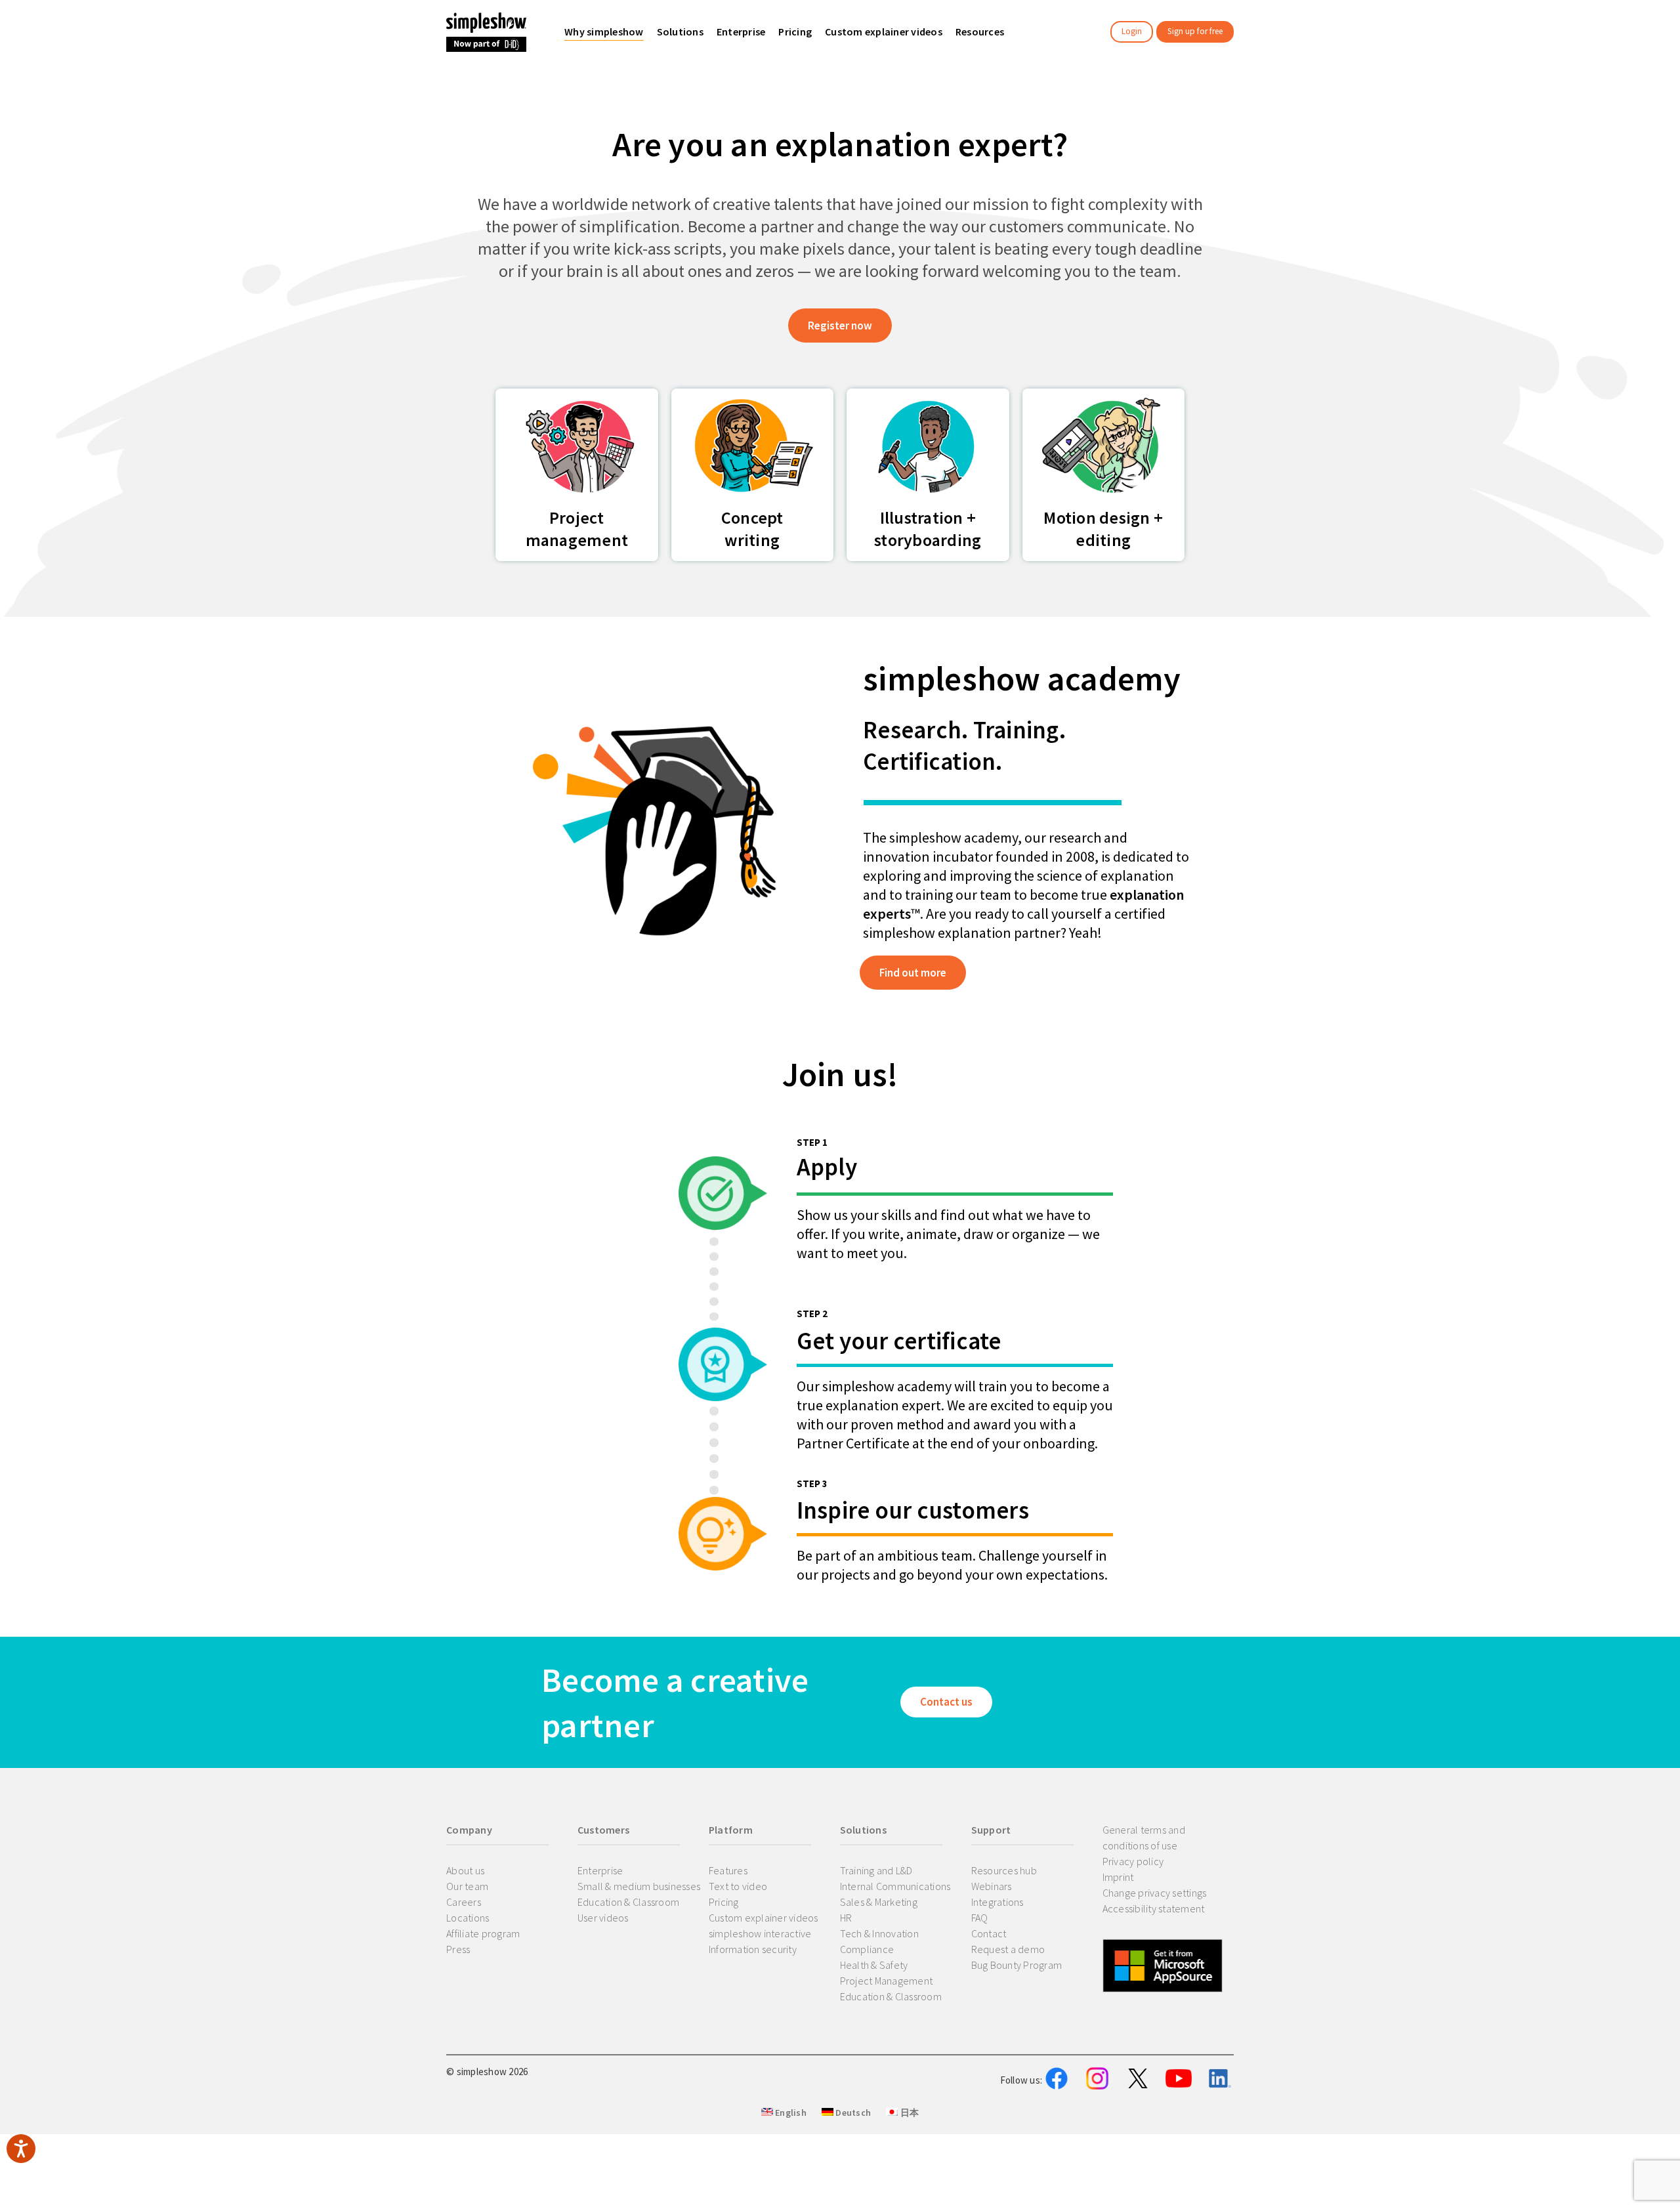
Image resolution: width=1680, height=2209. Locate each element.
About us (465, 1870)
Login (1132, 31)
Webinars (992, 1886)
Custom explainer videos (764, 1918)
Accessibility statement (1154, 1908)
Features (728, 1870)
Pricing (724, 1902)
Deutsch (852, 2113)
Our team (467, 1886)
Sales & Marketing (879, 1902)
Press (458, 1949)
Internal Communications (895, 1886)
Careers (464, 1902)
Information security (753, 1949)
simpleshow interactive (760, 1933)
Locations (468, 1918)
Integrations (997, 1902)
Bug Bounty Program (1017, 1965)
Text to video (738, 1886)
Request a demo (1008, 1949)
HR (846, 1918)
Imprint (1118, 1877)
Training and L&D (876, 1870)
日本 (908, 2113)
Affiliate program (483, 1933)
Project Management (887, 1981)
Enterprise (600, 1870)
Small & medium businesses (639, 1886)
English (790, 2113)
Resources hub (1004, 1870)
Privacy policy (1133, 1861)
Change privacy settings (1155, 1893)
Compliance (867, 1949)
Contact (989, 1933)
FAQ (980, 1918)
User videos (603, 1918)
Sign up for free (1195, 31)
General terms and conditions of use (1144, 1838)
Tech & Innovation (879, 1933)
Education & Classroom (628, 1902)
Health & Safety (874, 1965)
